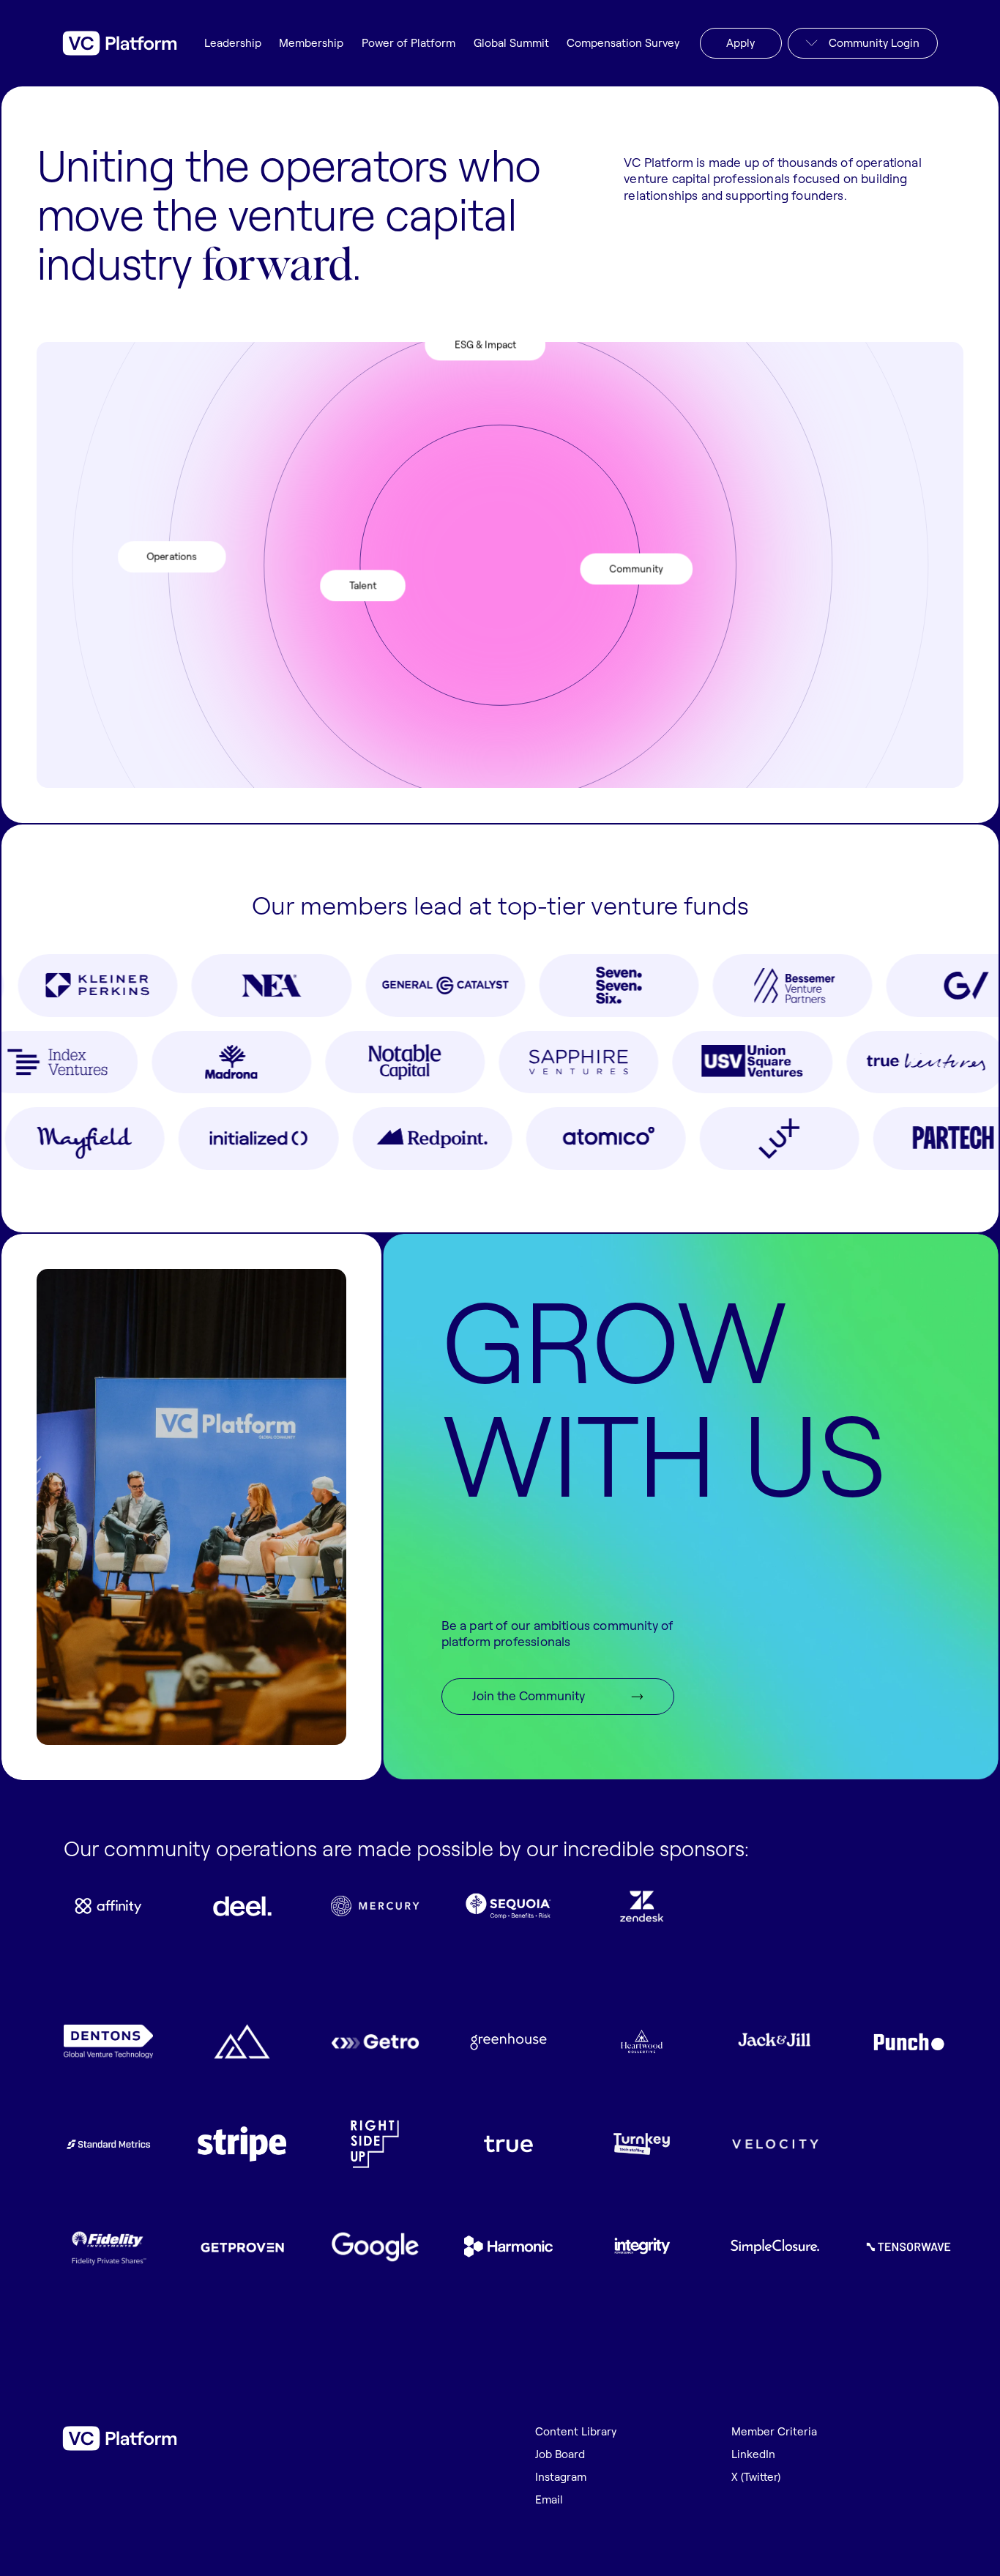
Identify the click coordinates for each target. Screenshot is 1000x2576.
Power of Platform (408, 44)
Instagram (561, 2478)
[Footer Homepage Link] (119, 2438)
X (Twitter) (756, 2478)
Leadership (233, 44)
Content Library (576, 2432)
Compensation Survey (623, 44)
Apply (740, 43)
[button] (863, 43)
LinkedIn (753, 2455)
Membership (311, 44)
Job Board (560, 2455)
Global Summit (511, 44)
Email (549, 2500)
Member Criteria (774, 2432)
